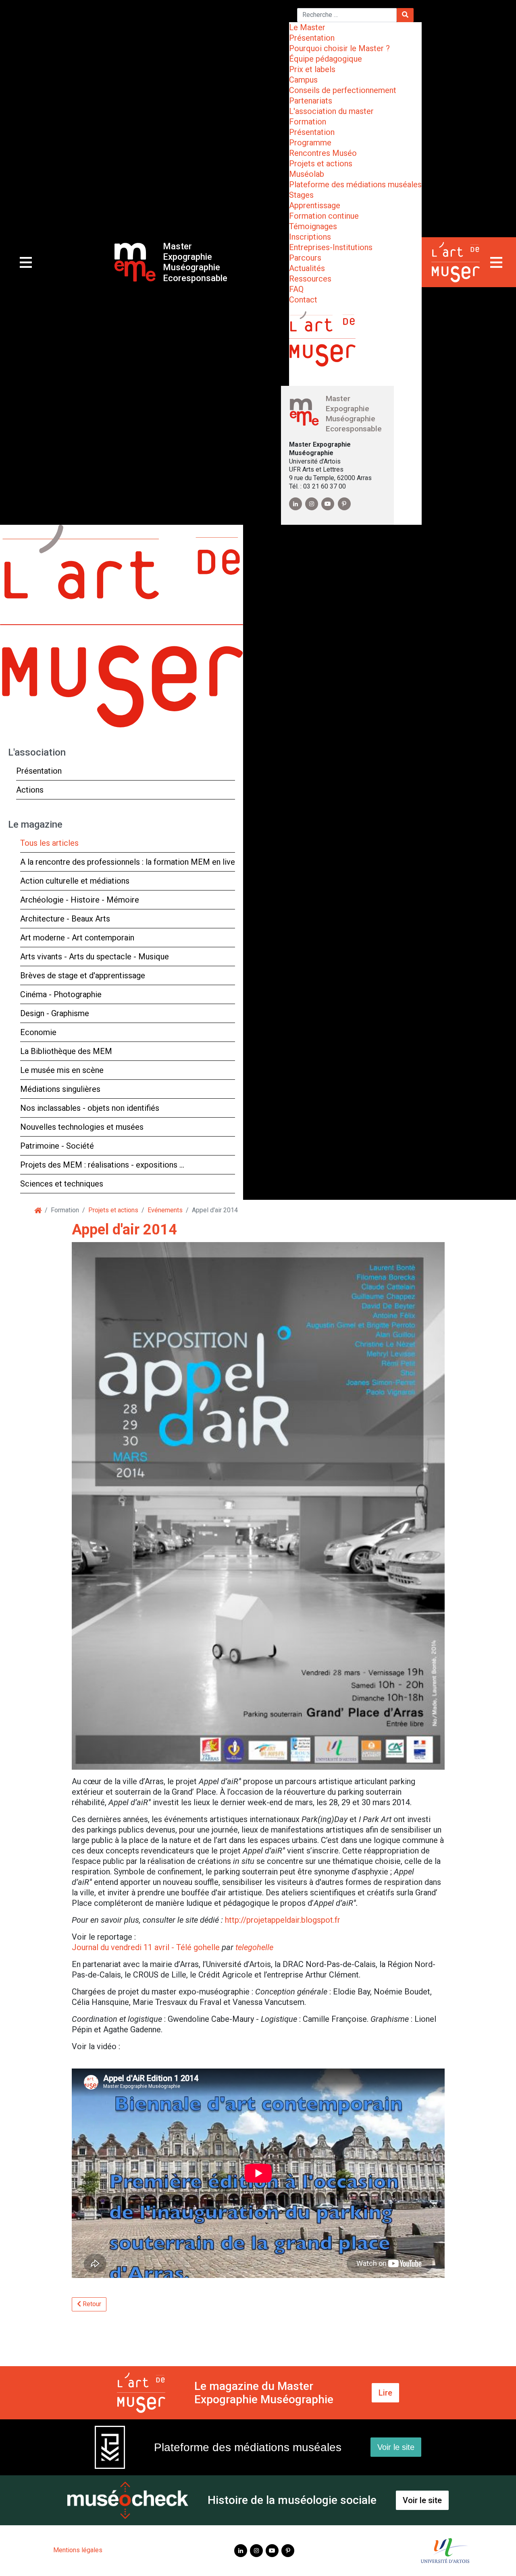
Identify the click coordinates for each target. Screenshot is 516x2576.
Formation (308, 122)
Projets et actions (321, 164)
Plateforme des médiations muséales (355, 184)
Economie (38, 1032)
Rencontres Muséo (323, 153)
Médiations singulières (60, 1089)
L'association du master (331, 111)
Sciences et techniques (62, 1184)
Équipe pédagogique (326, 59)
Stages (301, 195)
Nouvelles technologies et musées (82, 1127)
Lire (385, 2393)
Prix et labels (312, 69)
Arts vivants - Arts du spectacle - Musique (95, 957)
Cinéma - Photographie (61, 994)
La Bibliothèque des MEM (66, 1051)
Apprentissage (315, 205)
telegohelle (254, 1947)
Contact (303, 300)
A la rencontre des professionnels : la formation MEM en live (128, 862)
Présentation (312, 38)
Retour (91, 2304)
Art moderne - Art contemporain (77, 938)
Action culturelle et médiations (75, 881)
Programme (310, 143)
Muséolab (307, 174)
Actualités (307, 268)
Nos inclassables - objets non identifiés (90, 1108)
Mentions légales (78, 2550)
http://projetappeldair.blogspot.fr (283, 1920)
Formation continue (324, 216)
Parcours (305, 258)
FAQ (296, 289)
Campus (303, 80)
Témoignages (313, 226)
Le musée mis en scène (62, 1070)
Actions (30, 790)
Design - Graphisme (55, 1013)
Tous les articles (49, 843)
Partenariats (311, 101)
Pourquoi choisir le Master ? (339, 48)
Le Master (307, 27)
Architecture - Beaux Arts (65, 919)
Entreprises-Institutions (331, 247)
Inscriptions (310, 237)
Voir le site (396, 2447)
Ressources (310, 279)
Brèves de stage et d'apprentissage (83, 975)
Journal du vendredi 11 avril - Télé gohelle (146, 1947)
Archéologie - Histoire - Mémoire (80, 900)
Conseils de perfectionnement (343, 90)
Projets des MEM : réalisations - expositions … (102, 1165)
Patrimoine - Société (57, 1146)
